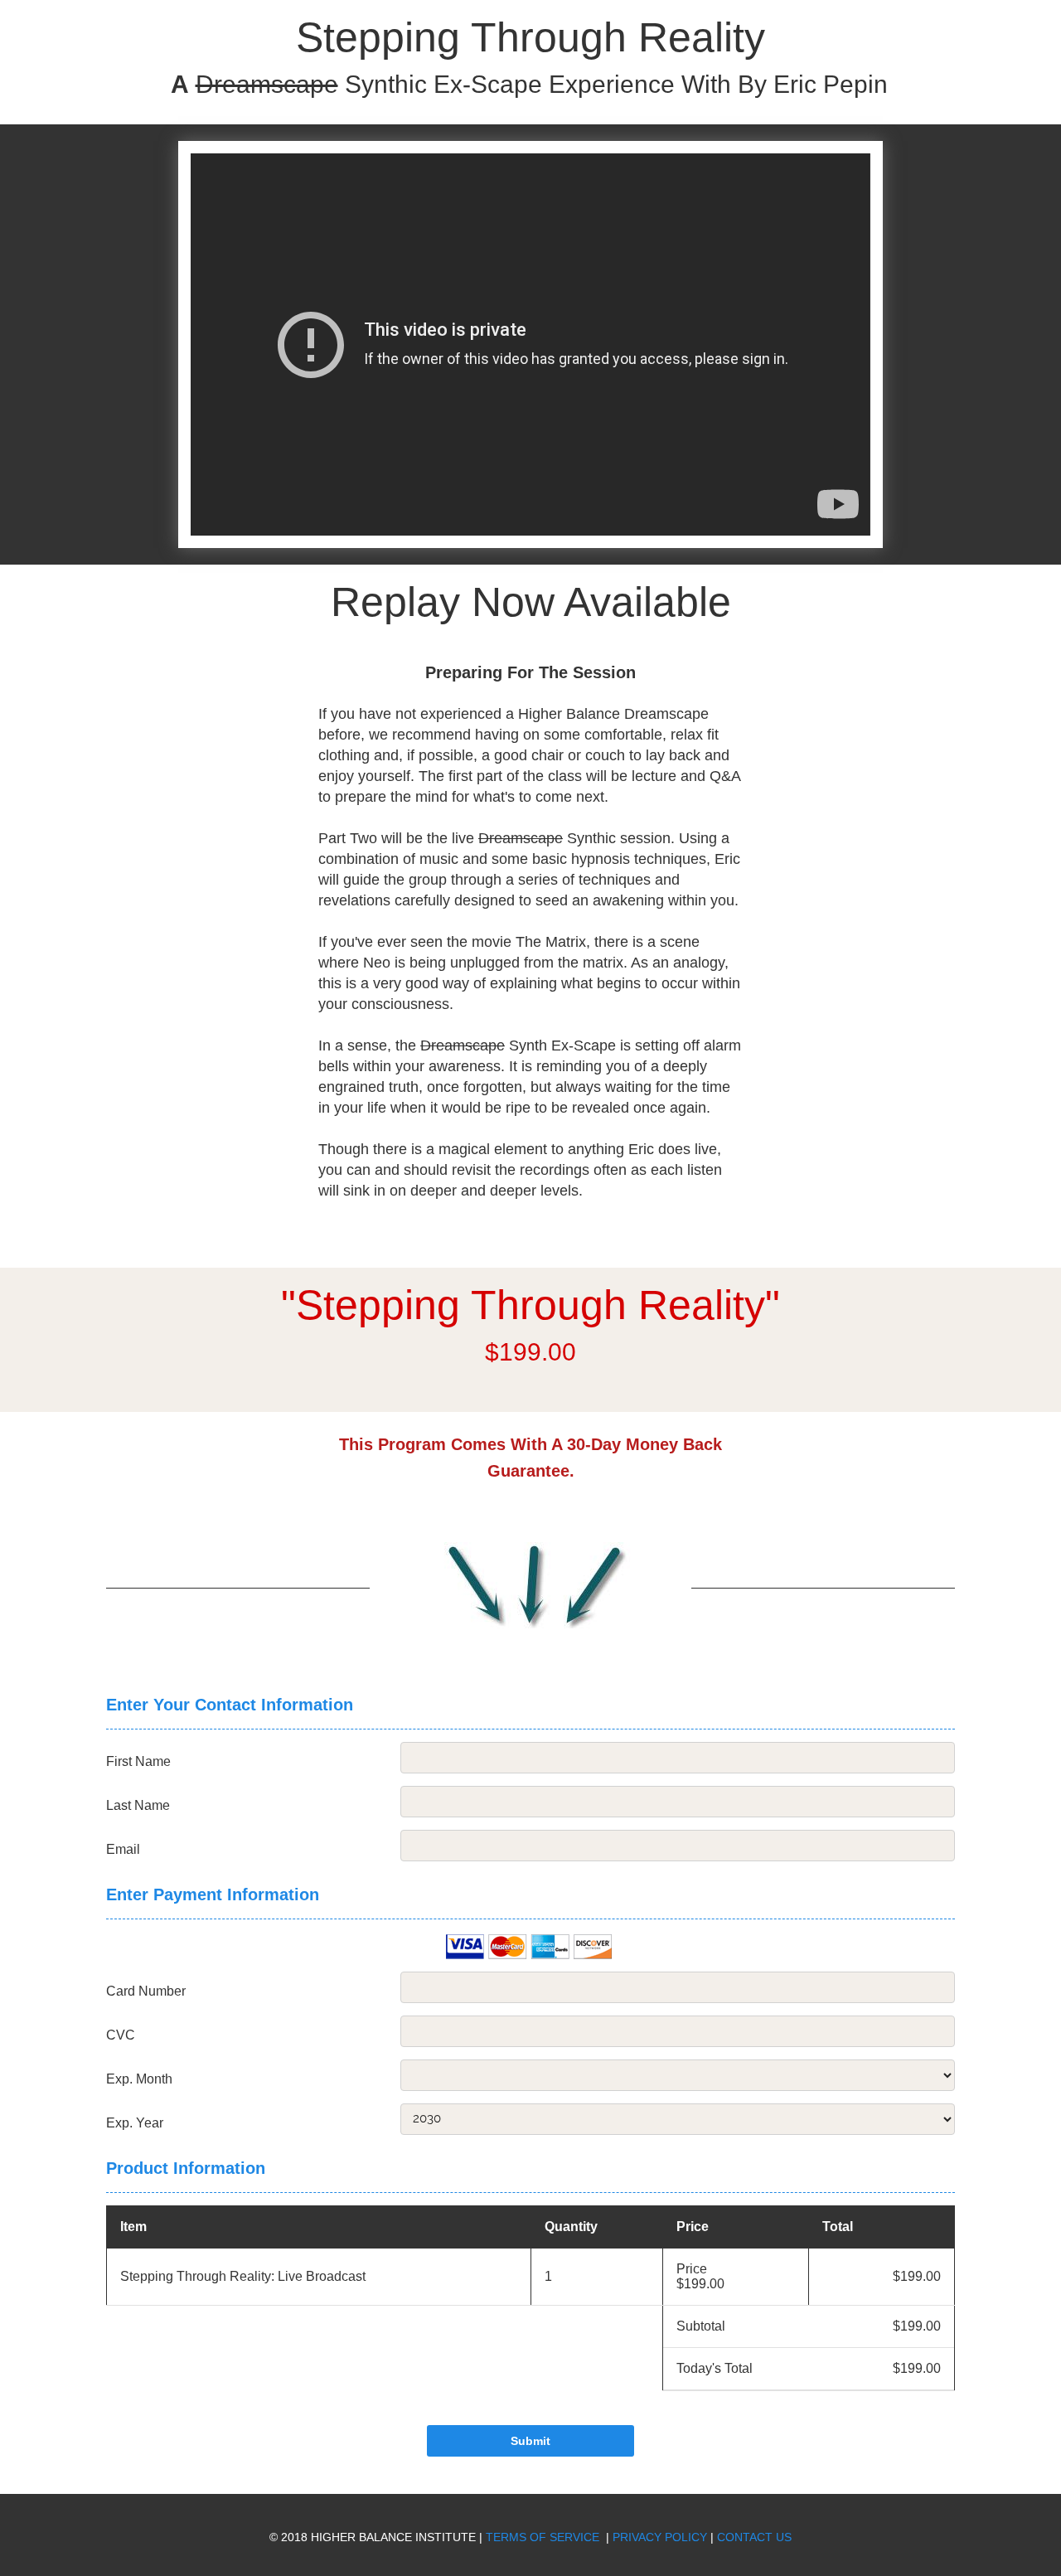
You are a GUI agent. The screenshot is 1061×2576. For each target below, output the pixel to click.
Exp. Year (135, 2123)
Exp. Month (139, 2079)
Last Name (138, 1806)
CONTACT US (754, 2537)
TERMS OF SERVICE (544, 2537)
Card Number (146, 1991)
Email (123, 1850)
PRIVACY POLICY (660, 2537)
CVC (121, 2035)
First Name (138, 1762)
